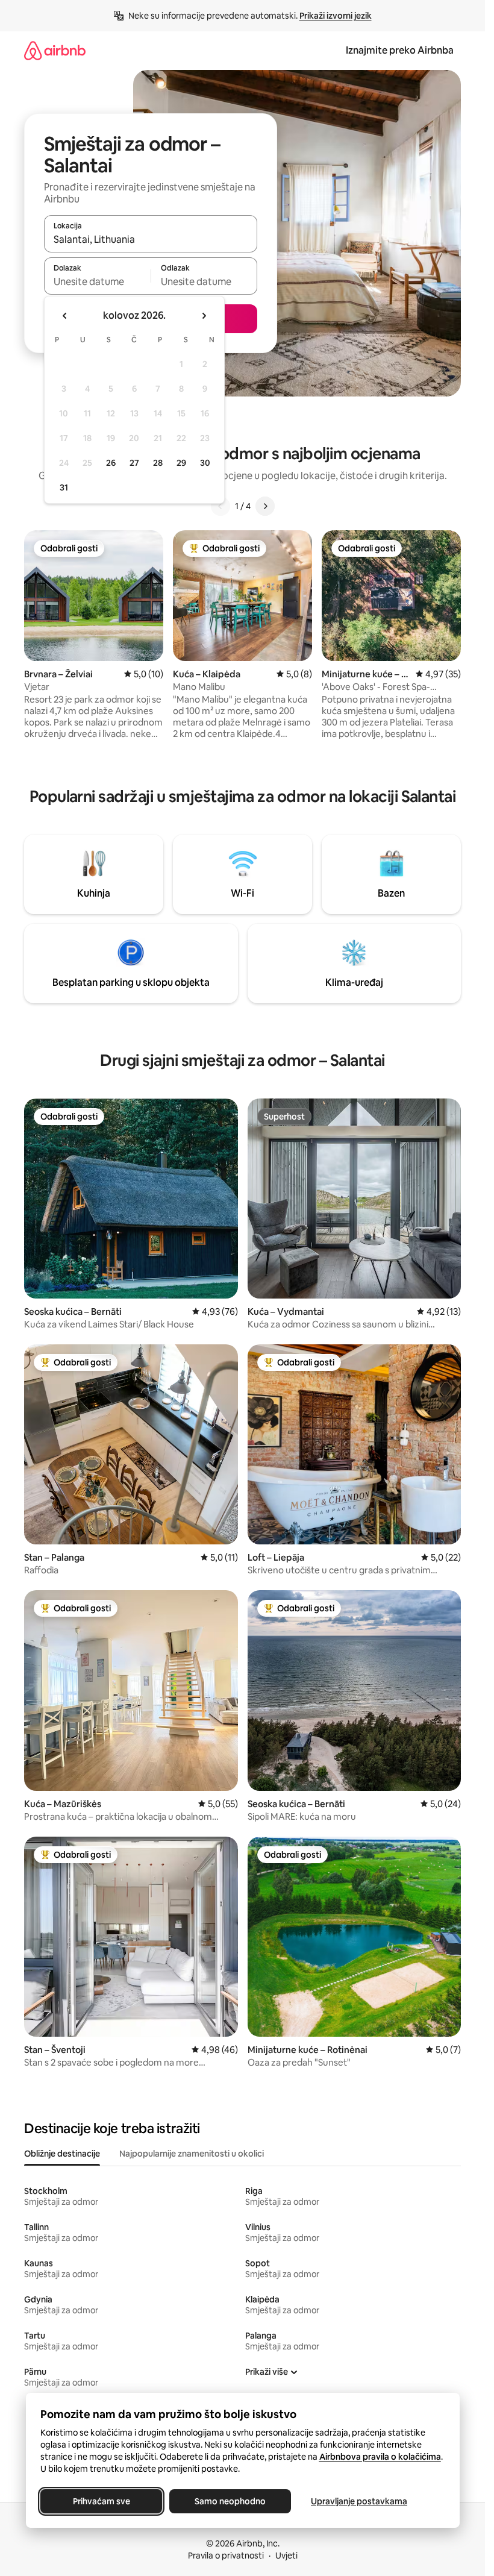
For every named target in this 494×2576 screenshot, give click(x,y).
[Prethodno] (220, 506)
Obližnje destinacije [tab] (62, 2154)
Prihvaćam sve (101, 2501)
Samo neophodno (230, 2501)
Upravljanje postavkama (359, 2501)
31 (64, 487)
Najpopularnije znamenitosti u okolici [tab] (192, 2154)
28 (158, 463)
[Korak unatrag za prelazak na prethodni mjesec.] (65, 316)
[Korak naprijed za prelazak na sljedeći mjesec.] (204, 316)
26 (111, 463)
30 (205, 463)
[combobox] (151, 239)
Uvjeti (286, 2556)
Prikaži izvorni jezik (336, 16)
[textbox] (97, 281)
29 (181, 463)
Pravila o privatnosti (226, 2556)
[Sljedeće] (265, 506)
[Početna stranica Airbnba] (55, 50)
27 (134, 463)
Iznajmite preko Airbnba (400, 50)
